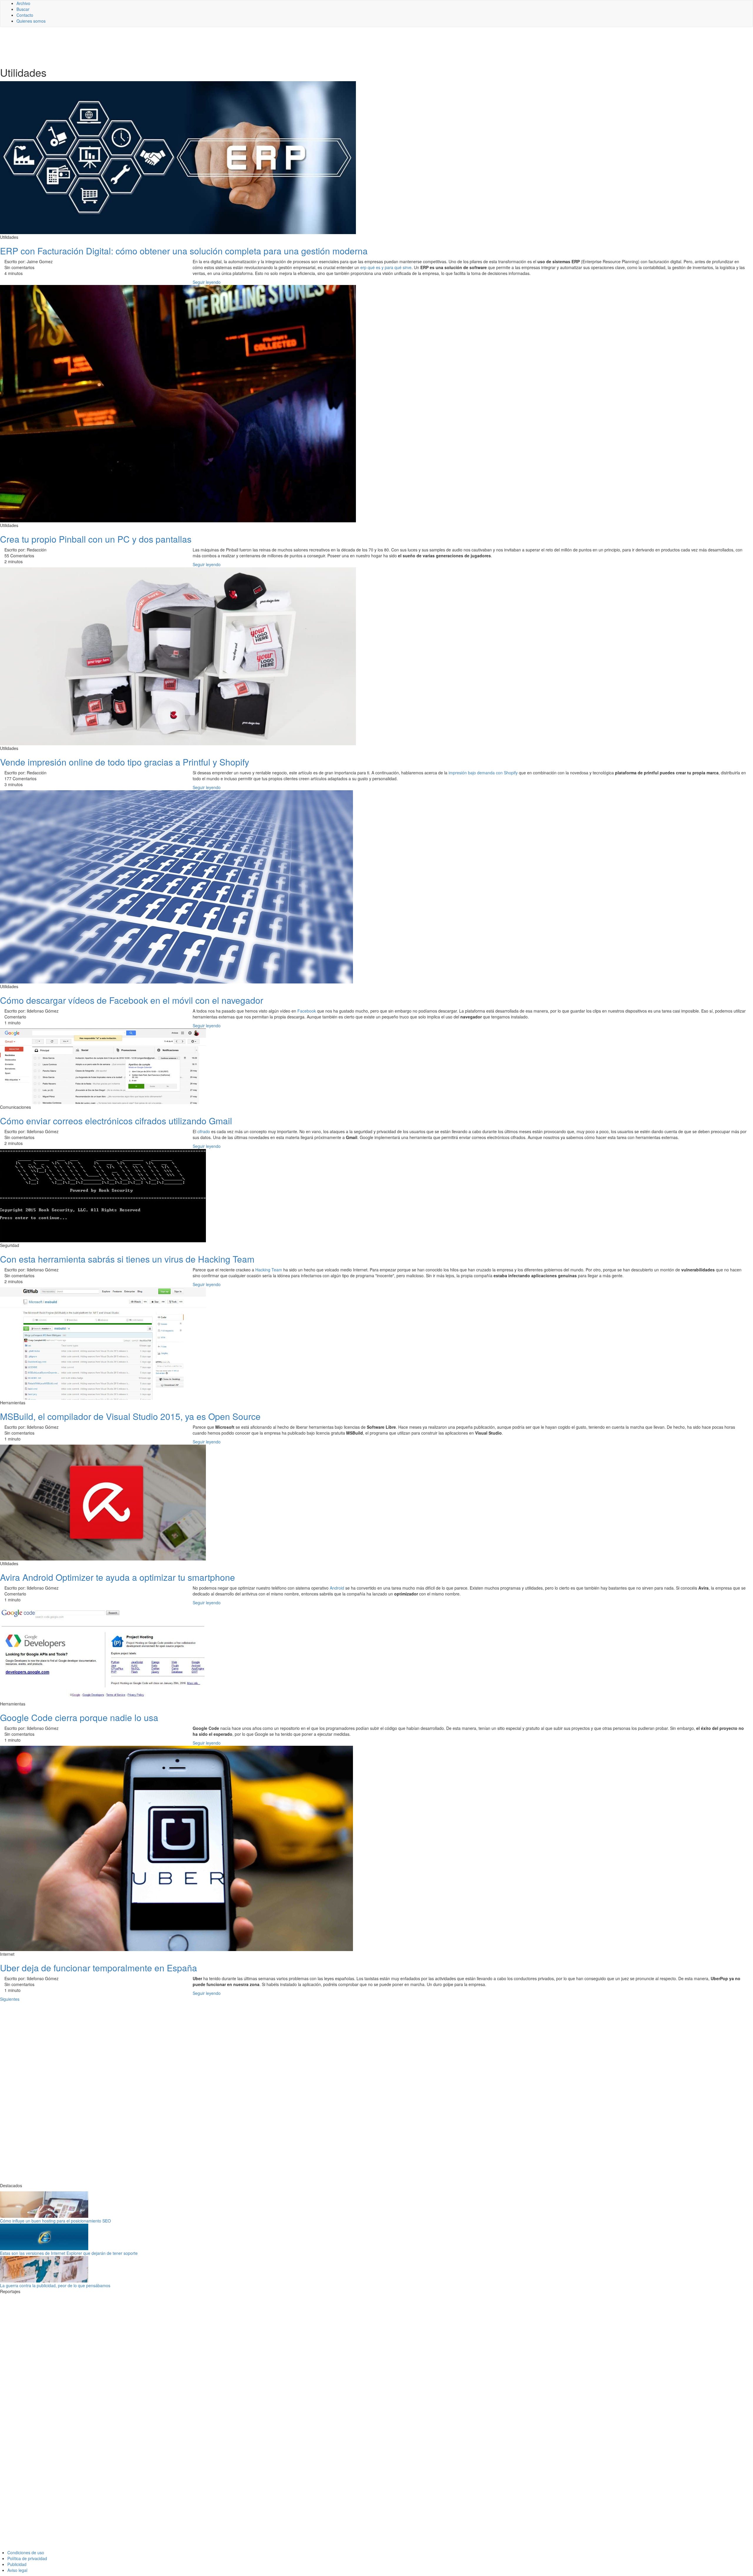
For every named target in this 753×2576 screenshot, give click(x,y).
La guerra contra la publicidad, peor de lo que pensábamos (55, 2285)
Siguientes (10, 1999)
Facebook (307, 1011)
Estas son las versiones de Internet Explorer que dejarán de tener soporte (69, 2253)
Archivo (23, 3)
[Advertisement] (144, 46)
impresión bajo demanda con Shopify (483, 773)
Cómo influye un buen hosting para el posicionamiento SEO (55, 2221)
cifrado (204, 1131)
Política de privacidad (27, 2558)
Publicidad (17, 2564)
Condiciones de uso (26, 2552)
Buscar (23, 9)
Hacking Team (269, 1270)
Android (337, 1588)
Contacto (25, 15)
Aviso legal (17, 2570)
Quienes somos (31, 21)
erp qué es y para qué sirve (386, 267)
